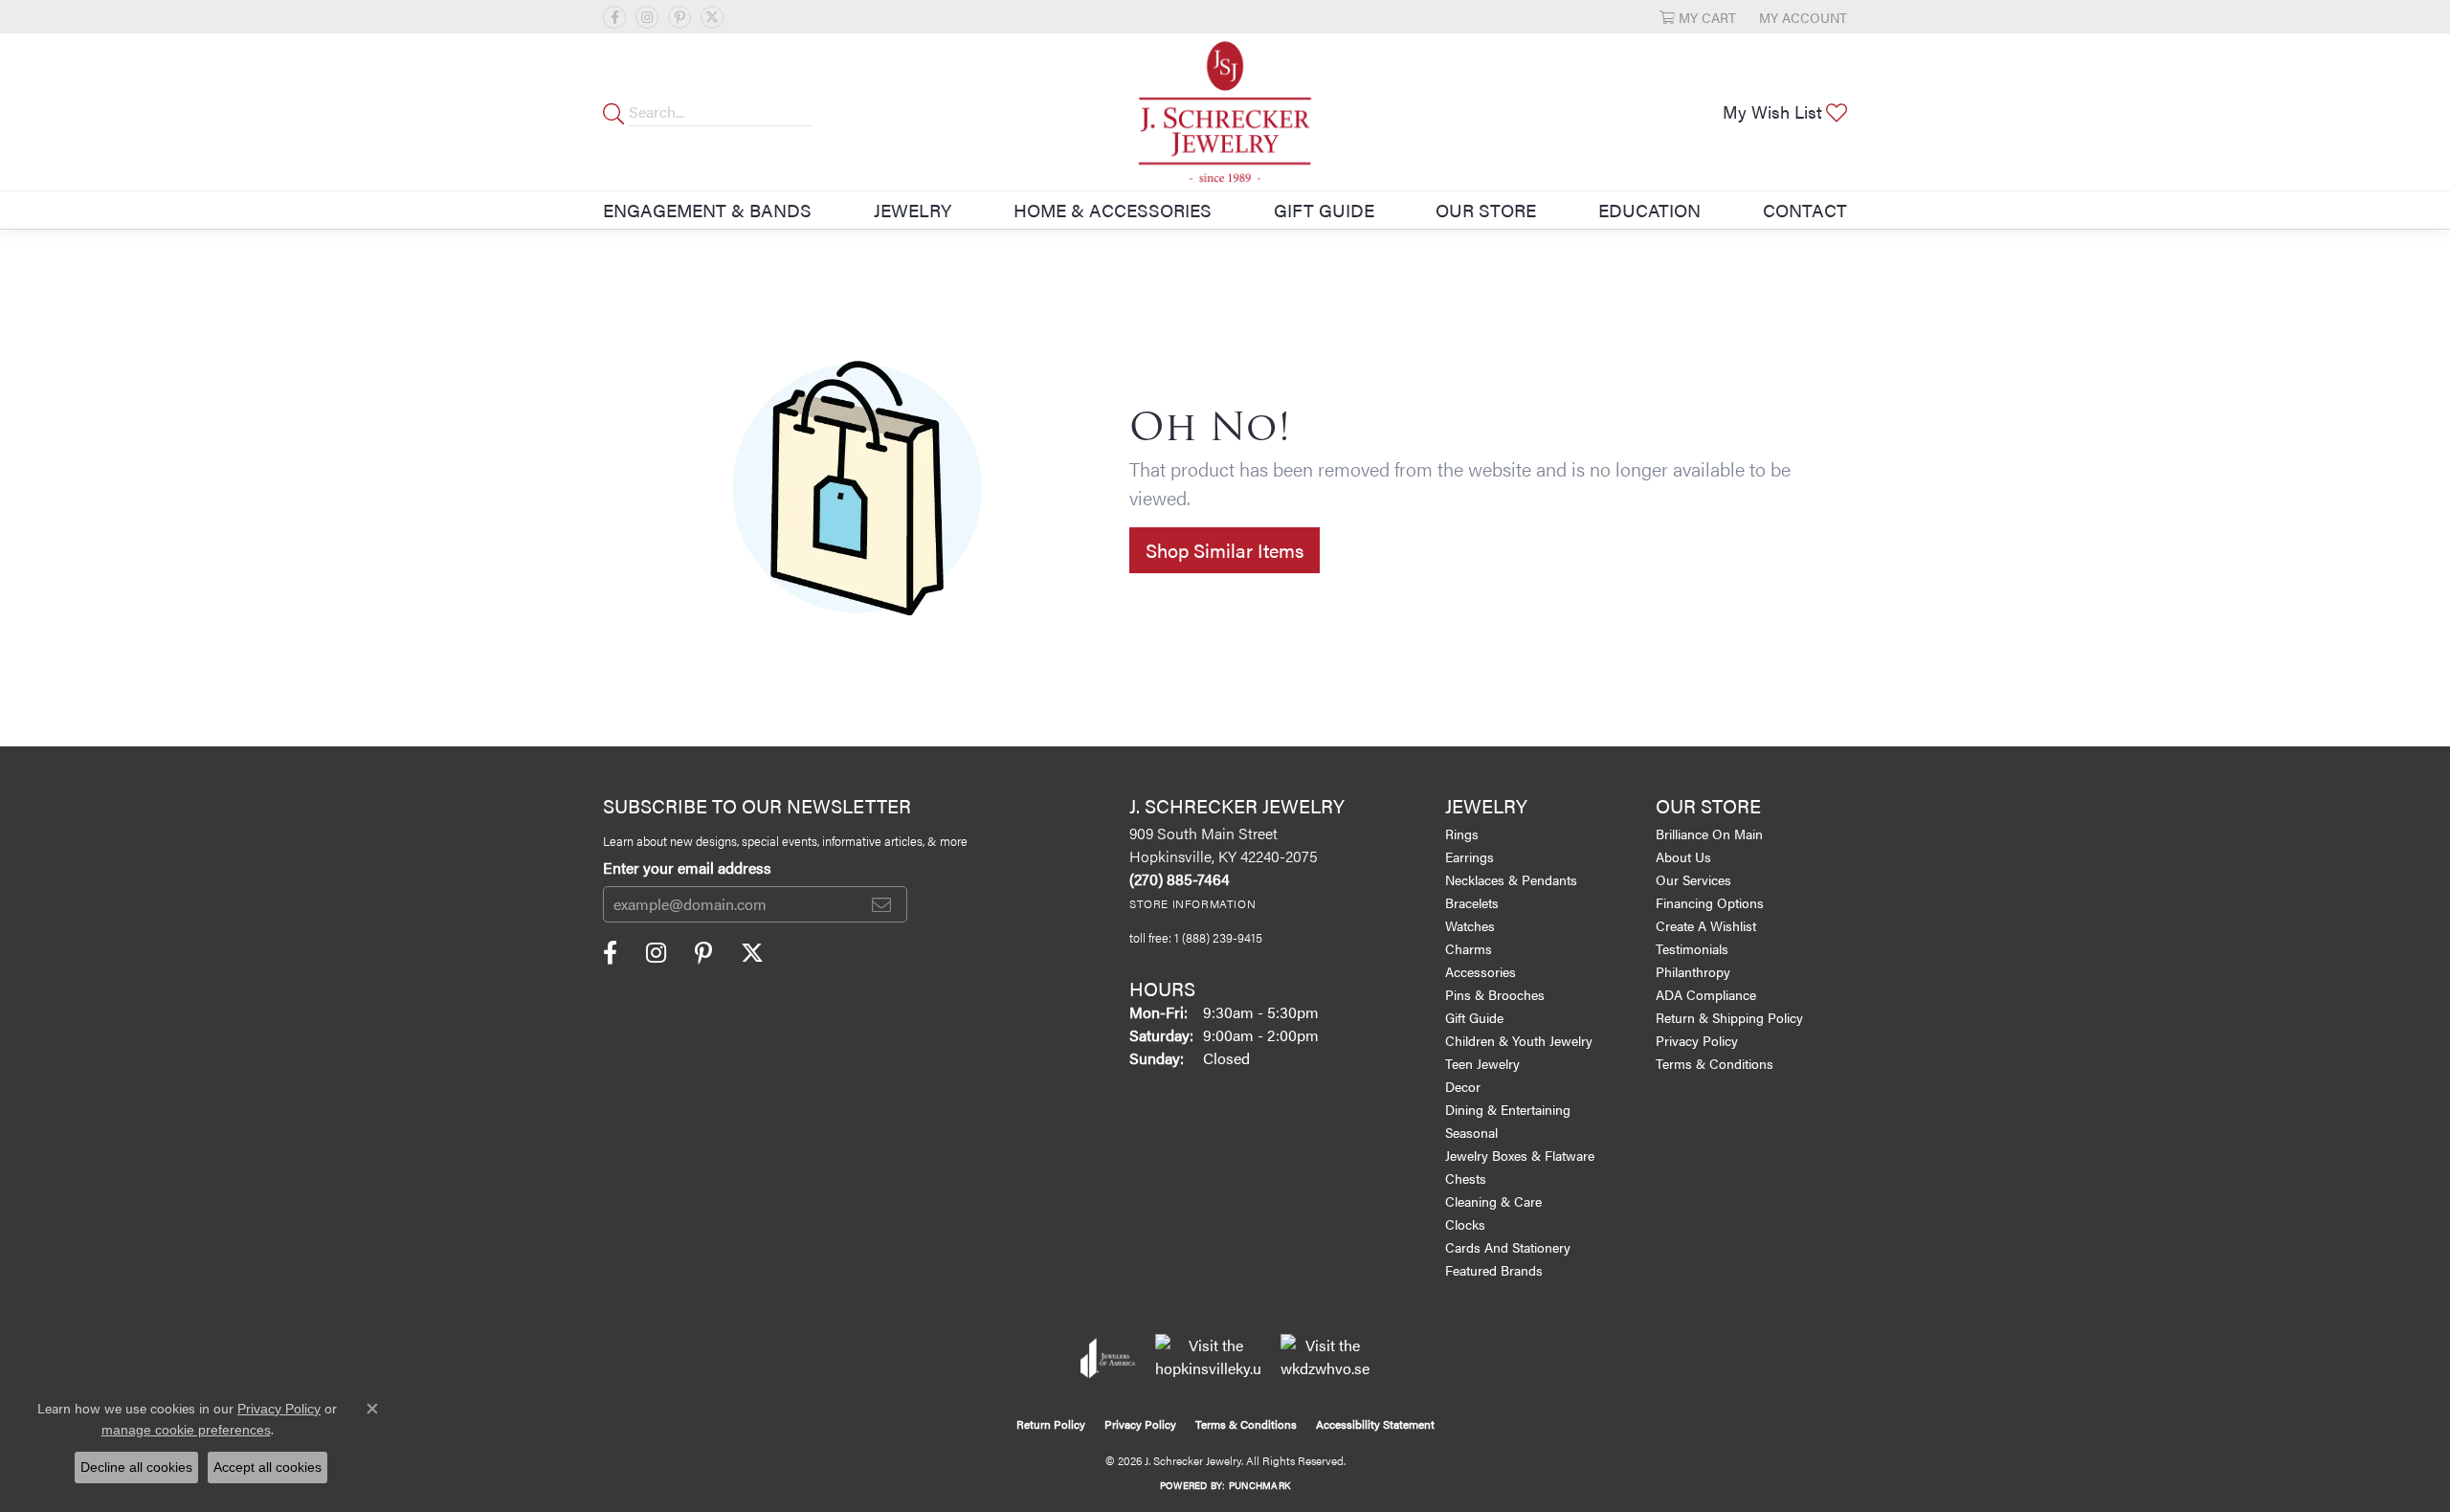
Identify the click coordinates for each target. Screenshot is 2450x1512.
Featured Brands (1494, 1270)
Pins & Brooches (1495, 994)
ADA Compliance (1706, 994)
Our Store (1486, 210)
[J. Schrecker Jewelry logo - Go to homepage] (1225, 112)
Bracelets (1472, 902)
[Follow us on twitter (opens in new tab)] (712, 17)
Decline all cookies (136, 1467)
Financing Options (1710, 902)
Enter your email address (687, 867)
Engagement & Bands (707, 210)
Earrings (1470, 856)
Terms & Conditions (1715, 1063)
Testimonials (1692, 948)
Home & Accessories (1113, 210)
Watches (1470, 925)
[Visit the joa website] (1108, 1358)
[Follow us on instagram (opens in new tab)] (647, 17)
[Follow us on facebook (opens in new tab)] (614, 17)
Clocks (1465, 1224)
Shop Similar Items (1225, 550)
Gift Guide (1324, 210)
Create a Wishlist (1706, 925)
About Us (1683, 856)
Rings (1462, 834)
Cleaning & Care (1493, 1201)
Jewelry (913, 210)
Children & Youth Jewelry (1519, 1040)
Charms (1469, 948)
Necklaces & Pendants (1511, 879)
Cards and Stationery (1508, 1247)
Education (1649, 210)
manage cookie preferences (186, 1430)
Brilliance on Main (1709, 834)
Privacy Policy (1697, 1040)
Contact (1805, 210)
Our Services (1693, 879)
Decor (1463, 1086)
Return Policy (1051, 1424)
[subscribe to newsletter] (881, 904)
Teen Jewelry (1482, 1063)
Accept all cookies (267, 1467)
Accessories (1481, 971)
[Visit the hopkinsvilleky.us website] (1208, 1358)
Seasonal (1471, 1132)
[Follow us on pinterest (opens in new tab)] (679, 17)
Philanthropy (1693, 971)
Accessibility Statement (1375, 1424)
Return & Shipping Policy (1729, 1017)
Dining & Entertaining (1508, 1109)
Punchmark (1259, 1485)
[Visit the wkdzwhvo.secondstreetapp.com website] (1325, 1358)
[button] (1698, 17)
